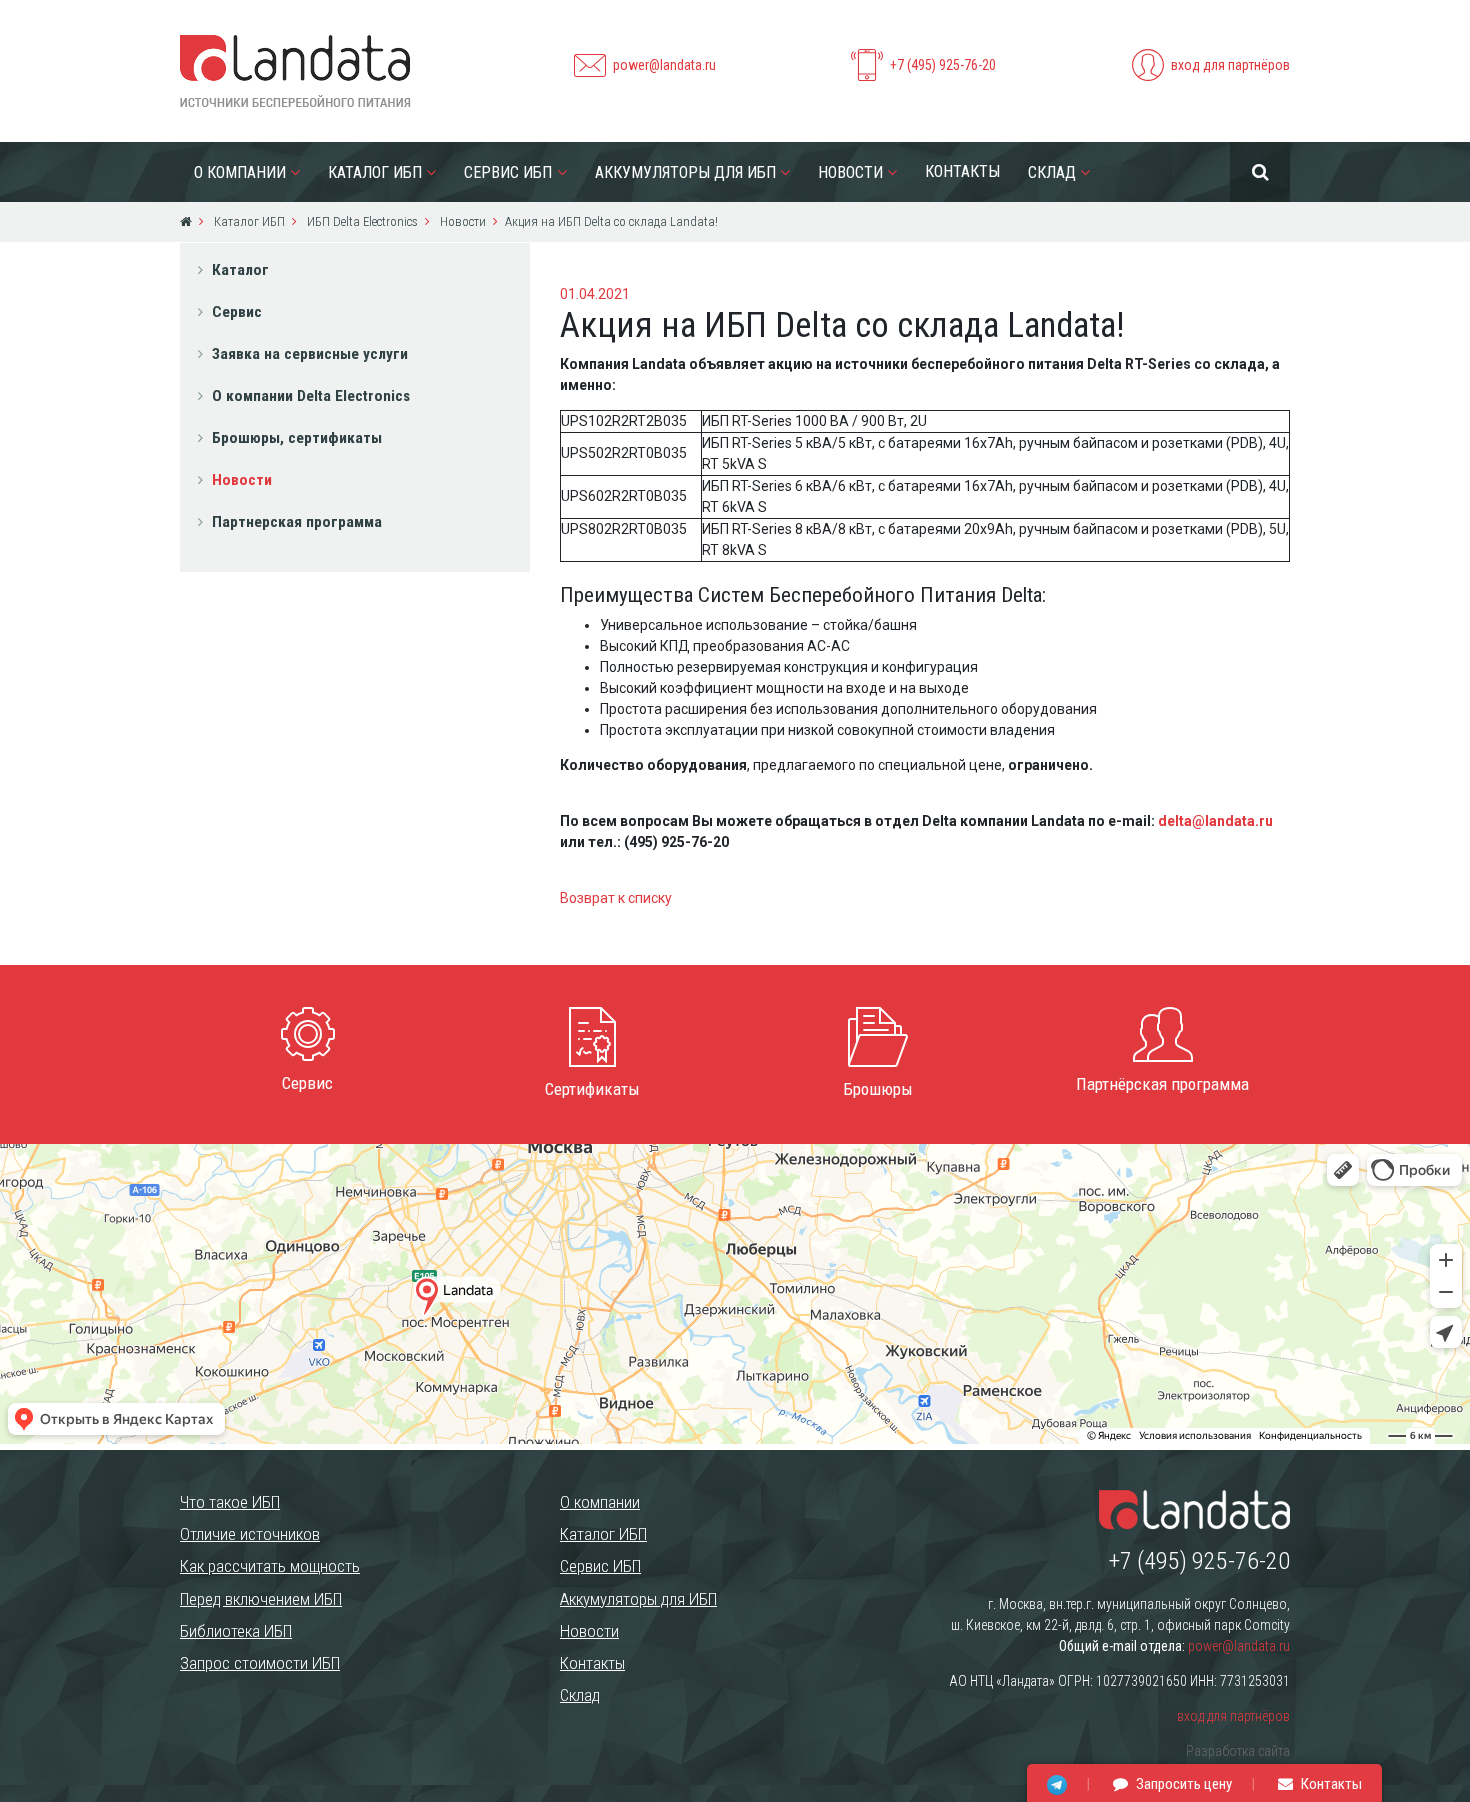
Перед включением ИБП (261, 1599)
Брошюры (878, 1089)
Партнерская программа (297, 522)
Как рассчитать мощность (270, 1566)
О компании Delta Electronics (311, 396)
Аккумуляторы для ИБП (685, 172)
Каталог (240, 270)
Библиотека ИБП (236, 1631)
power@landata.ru (664, 65)
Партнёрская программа (1162, 1084)
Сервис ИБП (508, 172)
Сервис (237, 312)
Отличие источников (250, 1534)
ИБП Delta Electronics (361, 221)
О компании (240, 172)
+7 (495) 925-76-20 (943, 65)
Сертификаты (592, 1089)
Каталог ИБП (375, 172)
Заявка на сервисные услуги (310, 354)
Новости (850, 172)
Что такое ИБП (230, 1502)
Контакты (962, 171)
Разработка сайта (1238, 1751)
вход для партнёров (1230, 65)
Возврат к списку (616, 898)
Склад (1052, 172)
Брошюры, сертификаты (297, 438)
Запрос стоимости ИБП (260, 1663)
